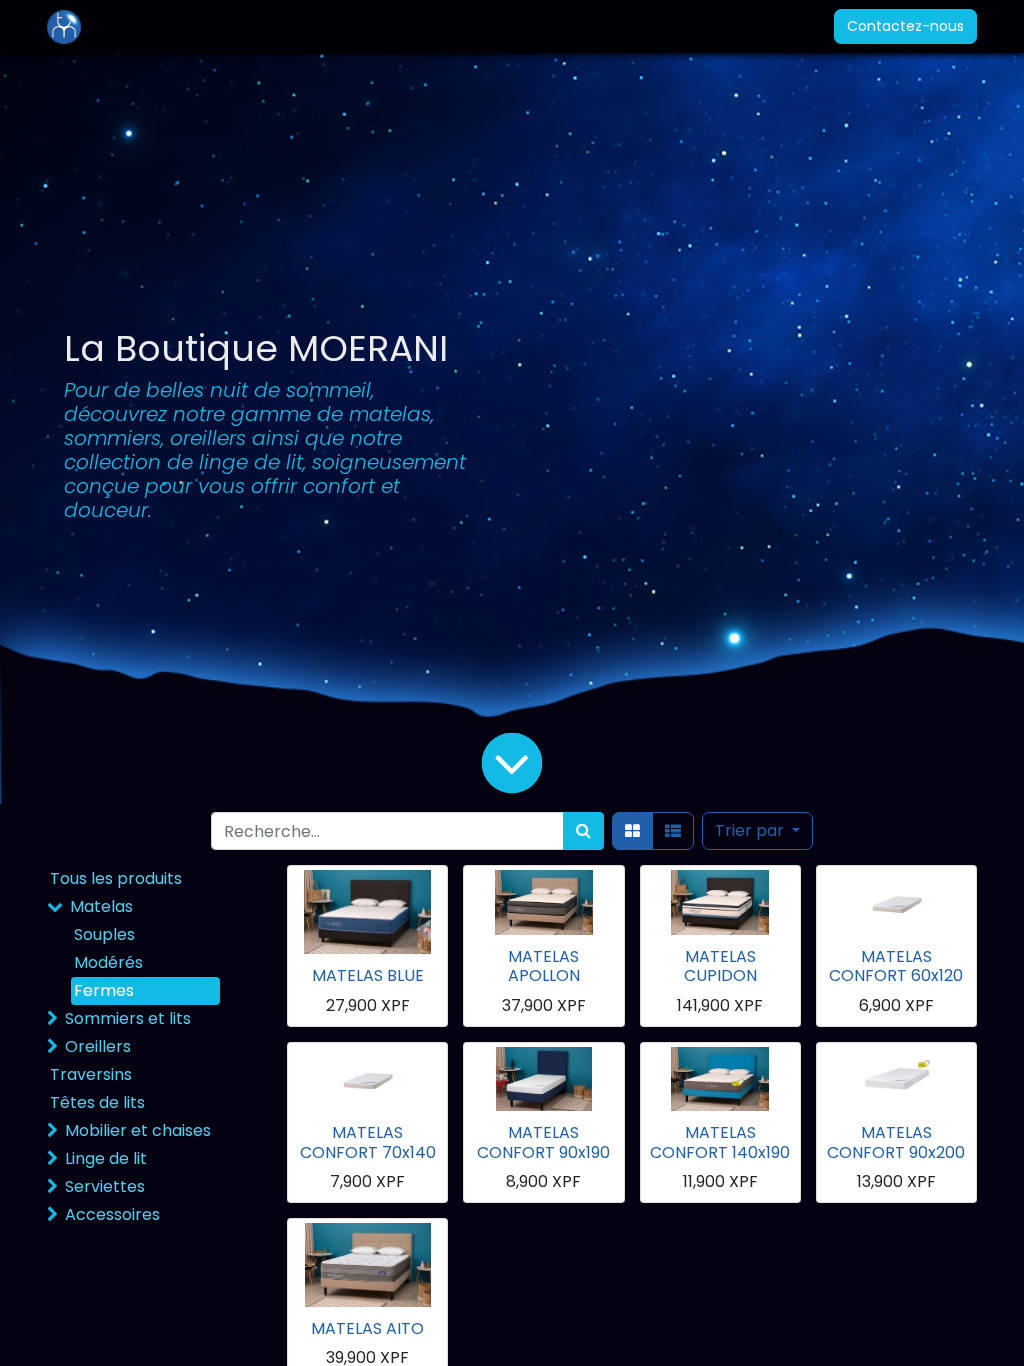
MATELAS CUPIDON (720, 966)
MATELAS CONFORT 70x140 (368, 1142)
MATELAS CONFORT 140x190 (720, 1142)
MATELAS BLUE (368, 975)
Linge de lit (106, 1158)
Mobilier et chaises (138, 1130)
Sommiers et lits (128, 1018)
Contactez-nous (905, 26)
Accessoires (112, 1214)
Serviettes (105, 1186)
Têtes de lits (97, 1102)
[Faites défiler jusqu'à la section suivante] (512, 763)
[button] (757, 831)
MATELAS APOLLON (544, 966)
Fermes (104, 990)
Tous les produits (116, 878)
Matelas (101, 906)
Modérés (108, 962)
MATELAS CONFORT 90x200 (896, 1142)
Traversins (91, 1074)
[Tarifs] (632, 831)
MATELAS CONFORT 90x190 (543, 1142)
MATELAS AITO (367, 1328)
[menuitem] (141, 26)
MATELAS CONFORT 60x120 (896, 966)
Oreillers (98, 1046)
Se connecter (750, 26)
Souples (104, 934)
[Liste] (673, 831)
